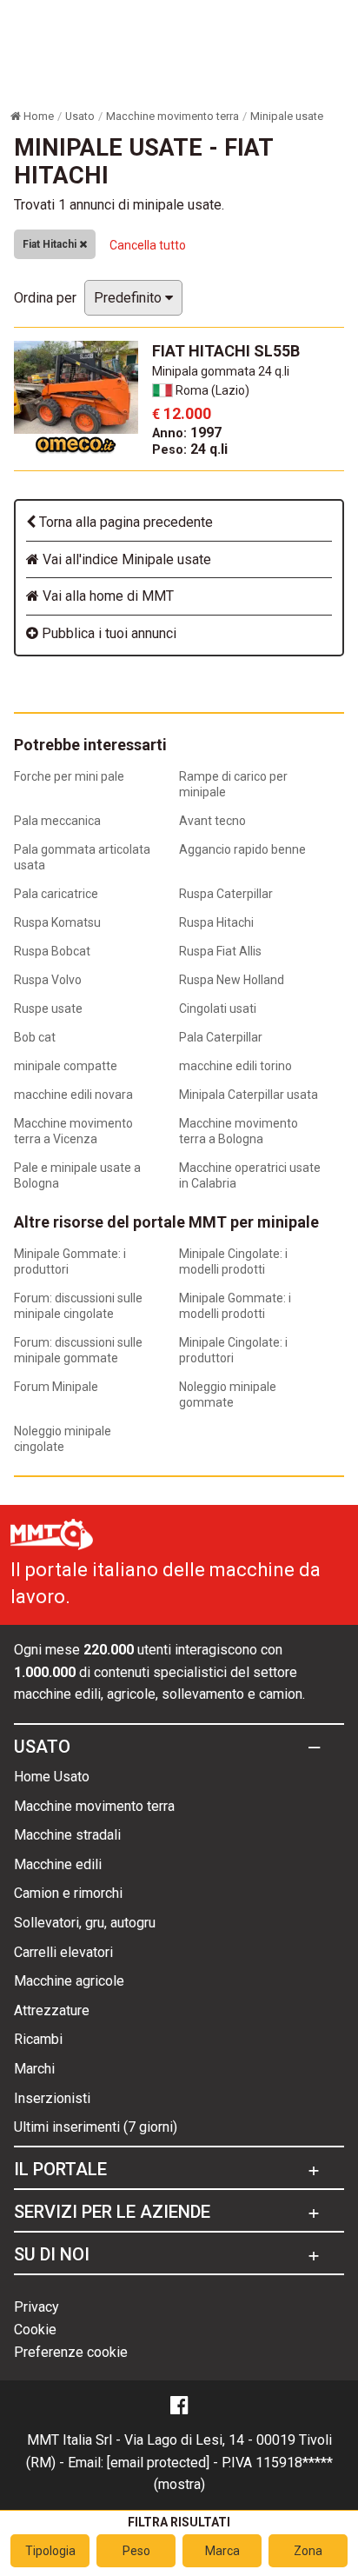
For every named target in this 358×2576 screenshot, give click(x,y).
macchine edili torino (235, 1066)
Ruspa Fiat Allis (220, 951)
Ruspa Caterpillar (226, 894)
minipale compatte (66, 1066)
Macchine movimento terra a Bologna (239, 1131)
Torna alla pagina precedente (124, 522)
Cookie (35, 2330)
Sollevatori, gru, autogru (85, 1923)
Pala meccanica (57, 821)
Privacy (36, 2307)
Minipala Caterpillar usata (249, 1095)
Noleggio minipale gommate (228, 1395)
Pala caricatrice (56, 894)
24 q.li (190, 449)
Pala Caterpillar (221, 1037)
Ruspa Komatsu (57, 922)
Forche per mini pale (69, 776)
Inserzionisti (52, 2098)
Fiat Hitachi (51, 244)
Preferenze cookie (71, 2352)
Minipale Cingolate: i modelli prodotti (233, 1261)
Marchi (34, 2069)
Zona (308, 2551)
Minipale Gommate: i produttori (70, 1261)
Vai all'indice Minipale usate (125, 559)
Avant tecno (212, 821)
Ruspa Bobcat (52, 951)
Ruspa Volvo (48, 980)
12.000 (182, 413)
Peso (136, 2551)
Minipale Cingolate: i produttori (233, 1350)
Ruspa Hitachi (216, 922)
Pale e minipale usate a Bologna (77, 1175)
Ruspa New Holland (232, 980)
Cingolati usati (218, 1008)
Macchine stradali (67, 1835)
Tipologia (50, 2551)
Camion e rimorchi (68, 1893)
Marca (222, 2551)
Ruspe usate (48, 1008)
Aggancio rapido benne (242, 849)
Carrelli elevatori (63, 1952)
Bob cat (35, 1037)
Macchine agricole (69, 1981)
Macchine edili (58, 1864)
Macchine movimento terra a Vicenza (73, 1131)
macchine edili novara (73, 1095)
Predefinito (129, 298)
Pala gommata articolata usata (82, 857)
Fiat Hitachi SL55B (226, 351)
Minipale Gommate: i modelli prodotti (235, 1306)
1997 (187, 433)
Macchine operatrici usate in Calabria (250, 1175)
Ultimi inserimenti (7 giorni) (96, 2127)
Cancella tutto (148, 245)
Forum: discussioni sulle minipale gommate (78, 1350)
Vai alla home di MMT (106, 596)
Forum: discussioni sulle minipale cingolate (78, 1306)
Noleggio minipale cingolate (63, 1439)
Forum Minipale (56, 1387)
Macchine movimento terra (94, 1806)
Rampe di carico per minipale (233, 784)
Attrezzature (52, 2010)
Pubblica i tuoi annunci (107, 633)
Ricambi (38, 2039)
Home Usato (52, 1777)
